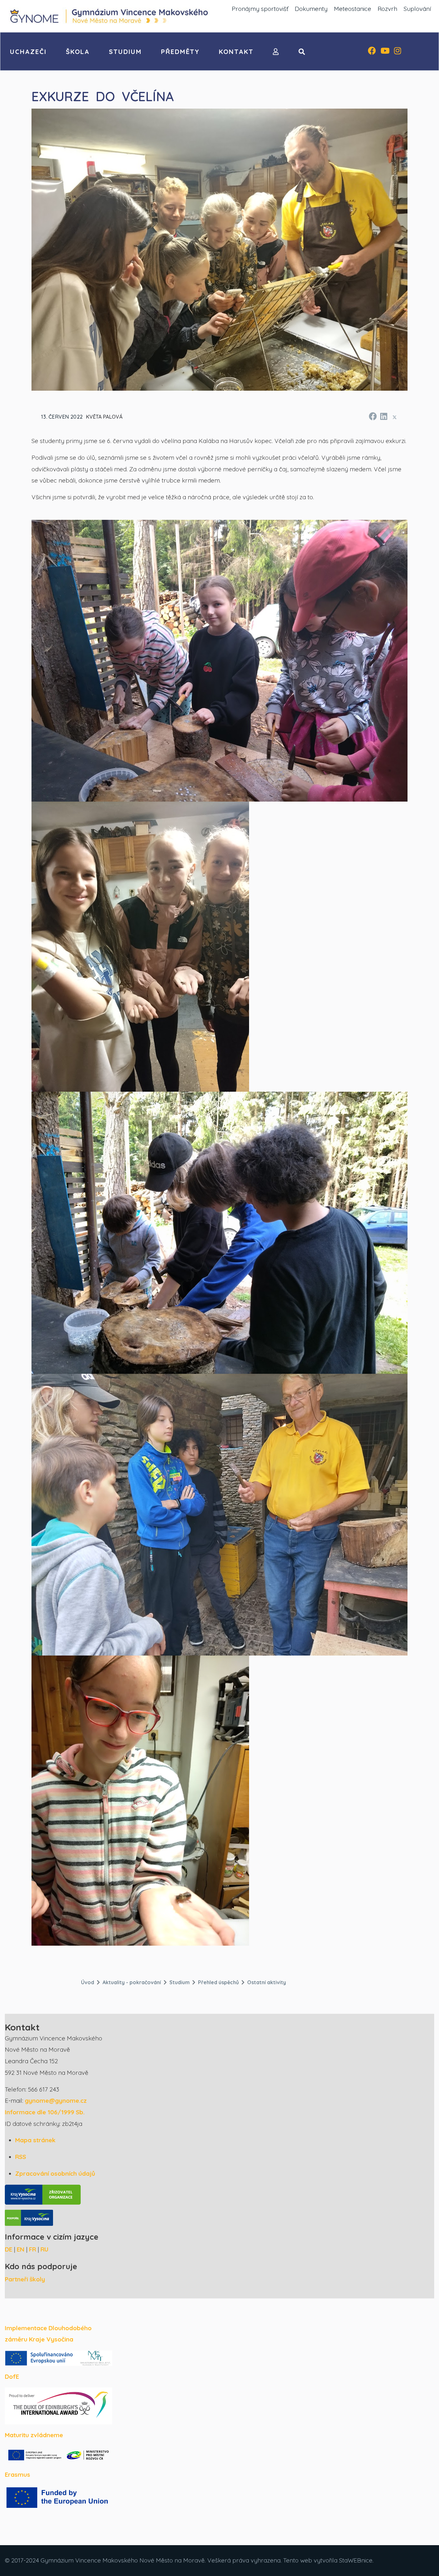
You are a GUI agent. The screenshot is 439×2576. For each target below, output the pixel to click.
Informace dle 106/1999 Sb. (45, 2112)
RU (45, 2249)
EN (21, 2249)
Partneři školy (25, 2279)
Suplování (417, 9)
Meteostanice (353, 9)
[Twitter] (395, 417)
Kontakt (236, 52)
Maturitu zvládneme (34, 2435)
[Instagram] (398, 51)
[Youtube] (385, 51)
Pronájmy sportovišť (260, 9)
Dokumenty (311, 9)
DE (9, 2249)
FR (32, 2249)
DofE (12, 2376)
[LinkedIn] (383, 415)
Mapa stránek (35, 2140)
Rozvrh (387, 9)
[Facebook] (372, 51)
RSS (21, 2157)
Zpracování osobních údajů (55, 2173)
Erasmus (18, 2474)
